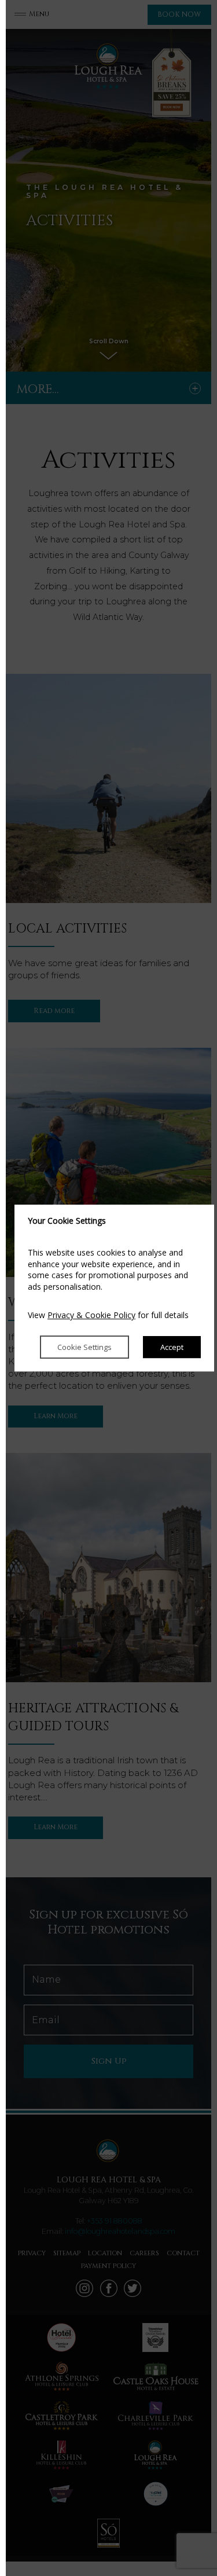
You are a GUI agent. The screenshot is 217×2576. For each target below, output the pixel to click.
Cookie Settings (84, 1347)
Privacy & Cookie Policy (91, 1315)
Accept (172, 1347)
